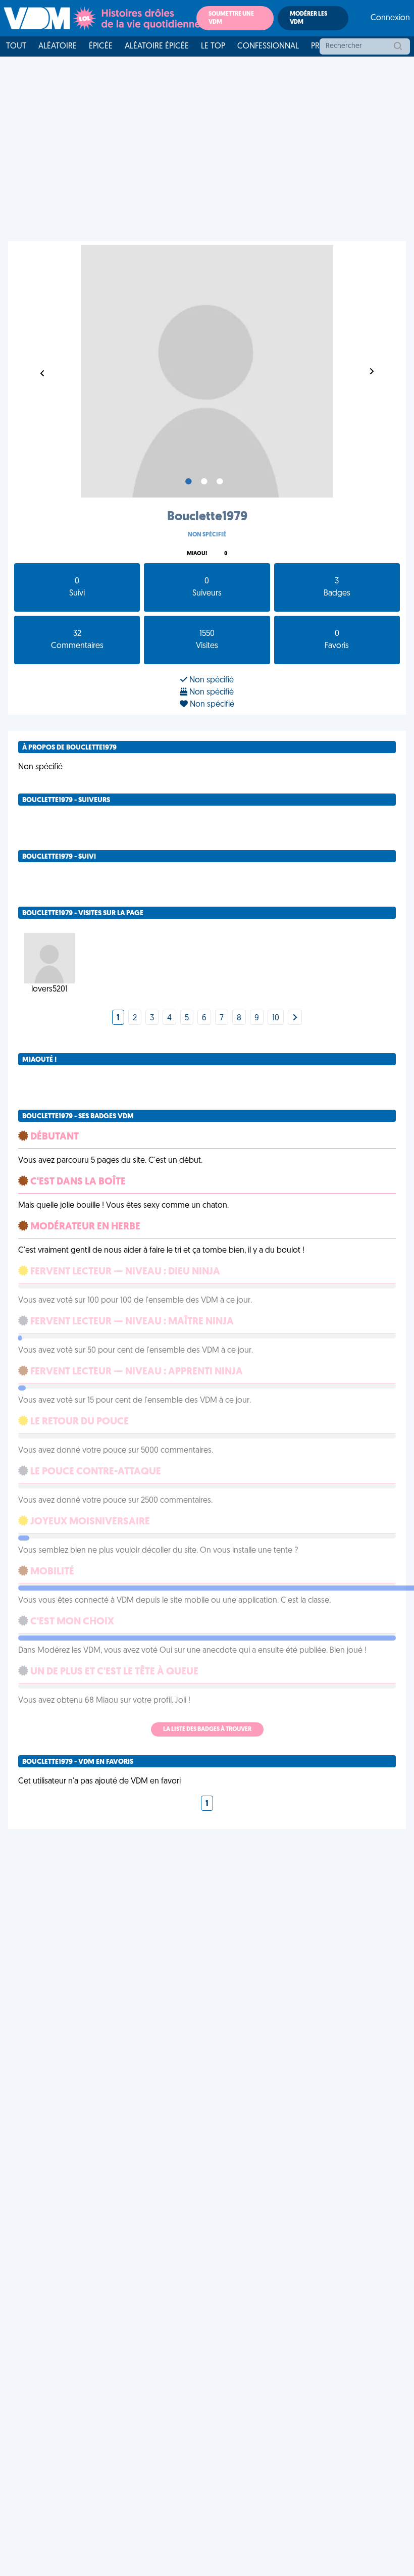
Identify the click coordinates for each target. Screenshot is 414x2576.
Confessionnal (268, 46)
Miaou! (197, 554)
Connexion (390, 18)
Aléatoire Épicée (157, 46)
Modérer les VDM (308, 18)
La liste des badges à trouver (207, 1729)
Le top (213, 46)
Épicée (101, 46)
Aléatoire (58, 46)
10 (276, 1018)
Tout (16, 46)
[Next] (295, 1018)
